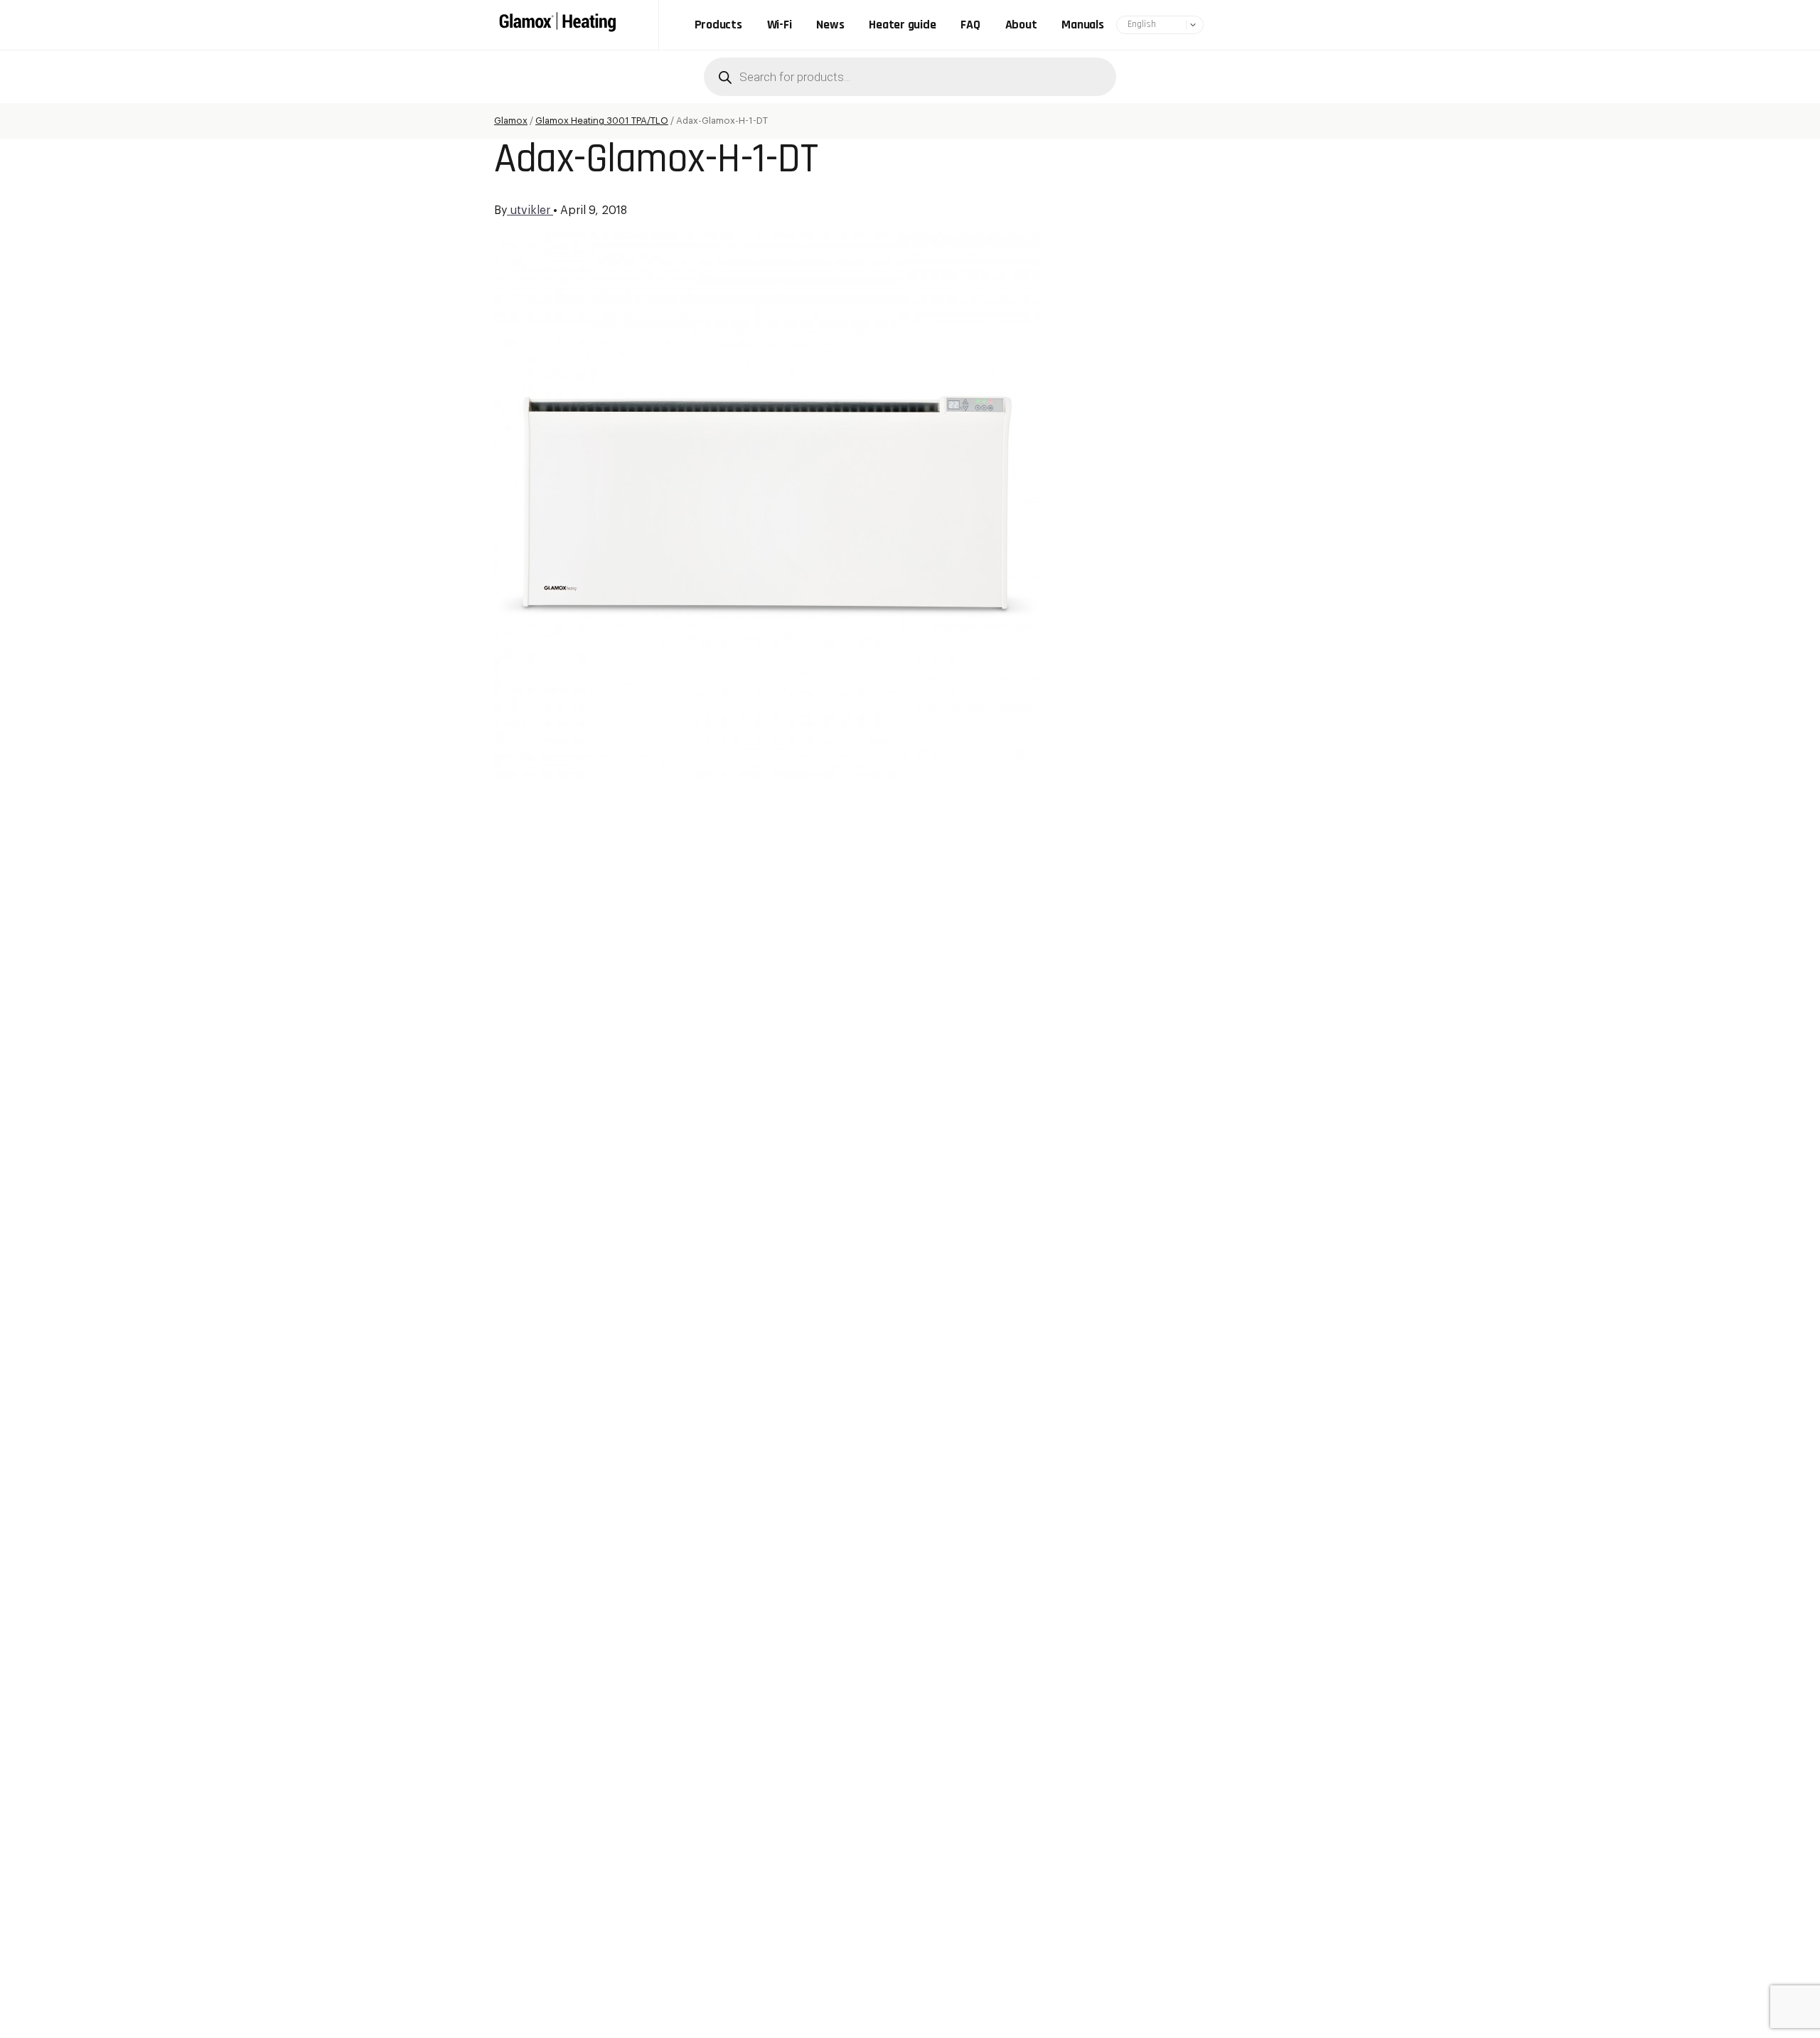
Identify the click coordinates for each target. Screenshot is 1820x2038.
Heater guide (902, 25)
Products (718, 25)
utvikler (530, 210)
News (830, 25)
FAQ (970, 25)
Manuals (1082, 25)
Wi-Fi (780, 25)
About (1021, 25)
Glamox (511, 121)
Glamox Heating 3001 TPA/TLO (602, 121)
